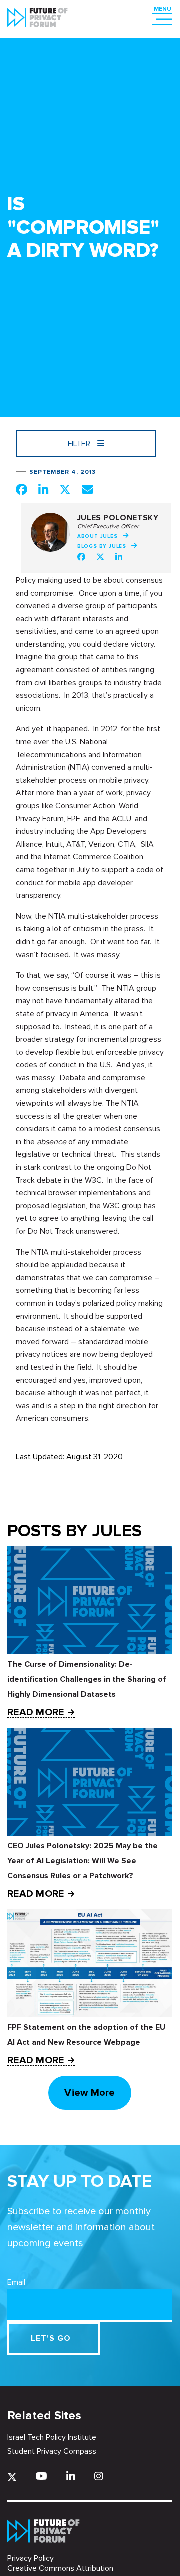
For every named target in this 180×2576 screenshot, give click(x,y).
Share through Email (88, 489)
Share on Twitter (65, 489)
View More (90, 2093)
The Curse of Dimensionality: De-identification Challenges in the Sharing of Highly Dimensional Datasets (87, 1679)
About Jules (98, 536)
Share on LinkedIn (43, 489)
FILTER (80, 444)
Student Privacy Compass (52, 2451)
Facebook (81, 557)
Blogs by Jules (102, 546)
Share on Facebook (22, 489)
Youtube (42, 2476)
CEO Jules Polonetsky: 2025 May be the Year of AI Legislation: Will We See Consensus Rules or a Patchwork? (83, 1861)
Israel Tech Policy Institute (52, 2437)
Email (16, 2282)
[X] (12, 2477)
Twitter (100, 557)
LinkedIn (119, 557)
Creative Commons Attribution (60, 2568)
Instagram (99, 2476)
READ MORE (36, 1713)
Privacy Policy (31, 2558)
